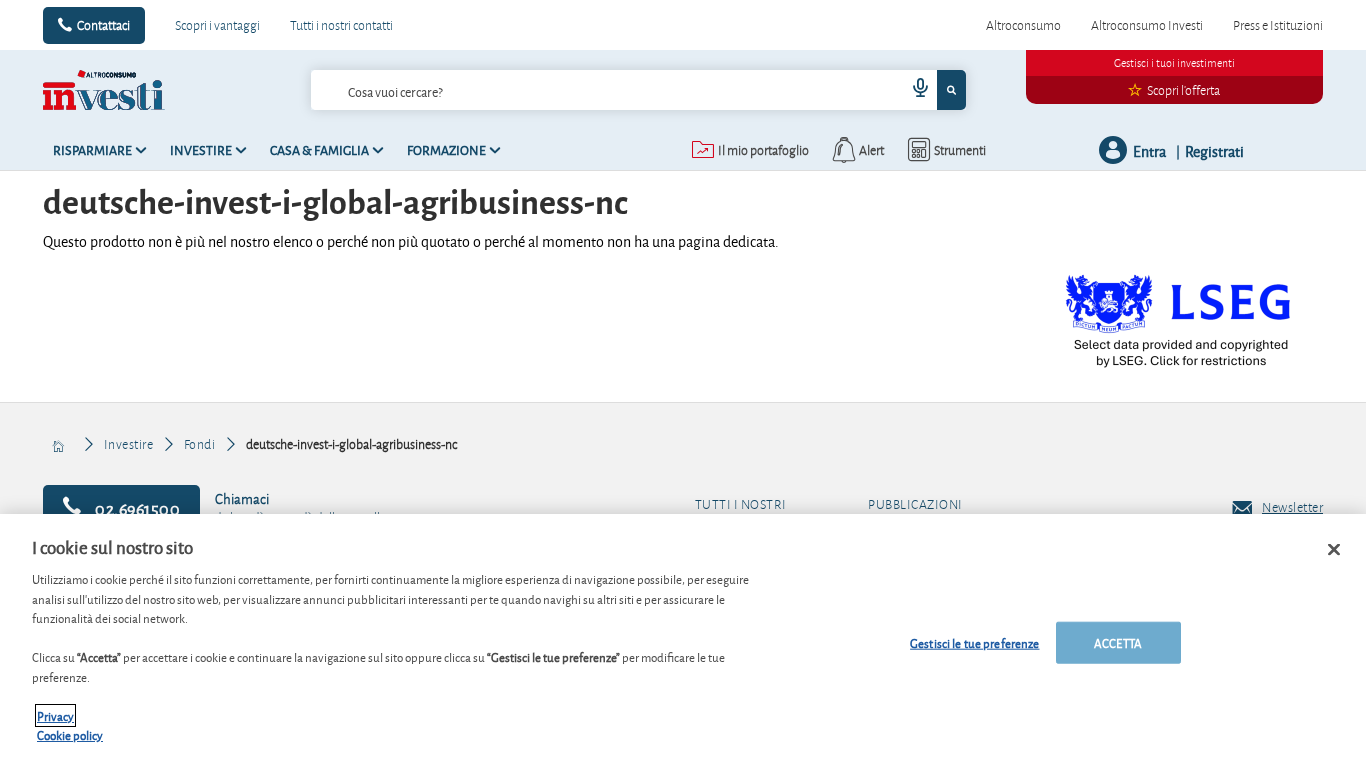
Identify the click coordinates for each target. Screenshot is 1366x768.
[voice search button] (913, 90)
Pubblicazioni (915, 504)
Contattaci (103, 25)
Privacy (55, 715)
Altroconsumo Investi (1147, 25)
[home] (59, 444)
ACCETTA (1118, 642)
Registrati (1214, 150)
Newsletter (1292, 507)
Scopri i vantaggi (217, 25)
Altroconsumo (1023, 25)
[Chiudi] (1334, 550)
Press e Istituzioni (1278, 25)
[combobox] (638, 90)
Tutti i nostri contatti (341, 25)
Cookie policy (70, 734)
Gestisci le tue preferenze (974, 642)
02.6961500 (136, 507)
